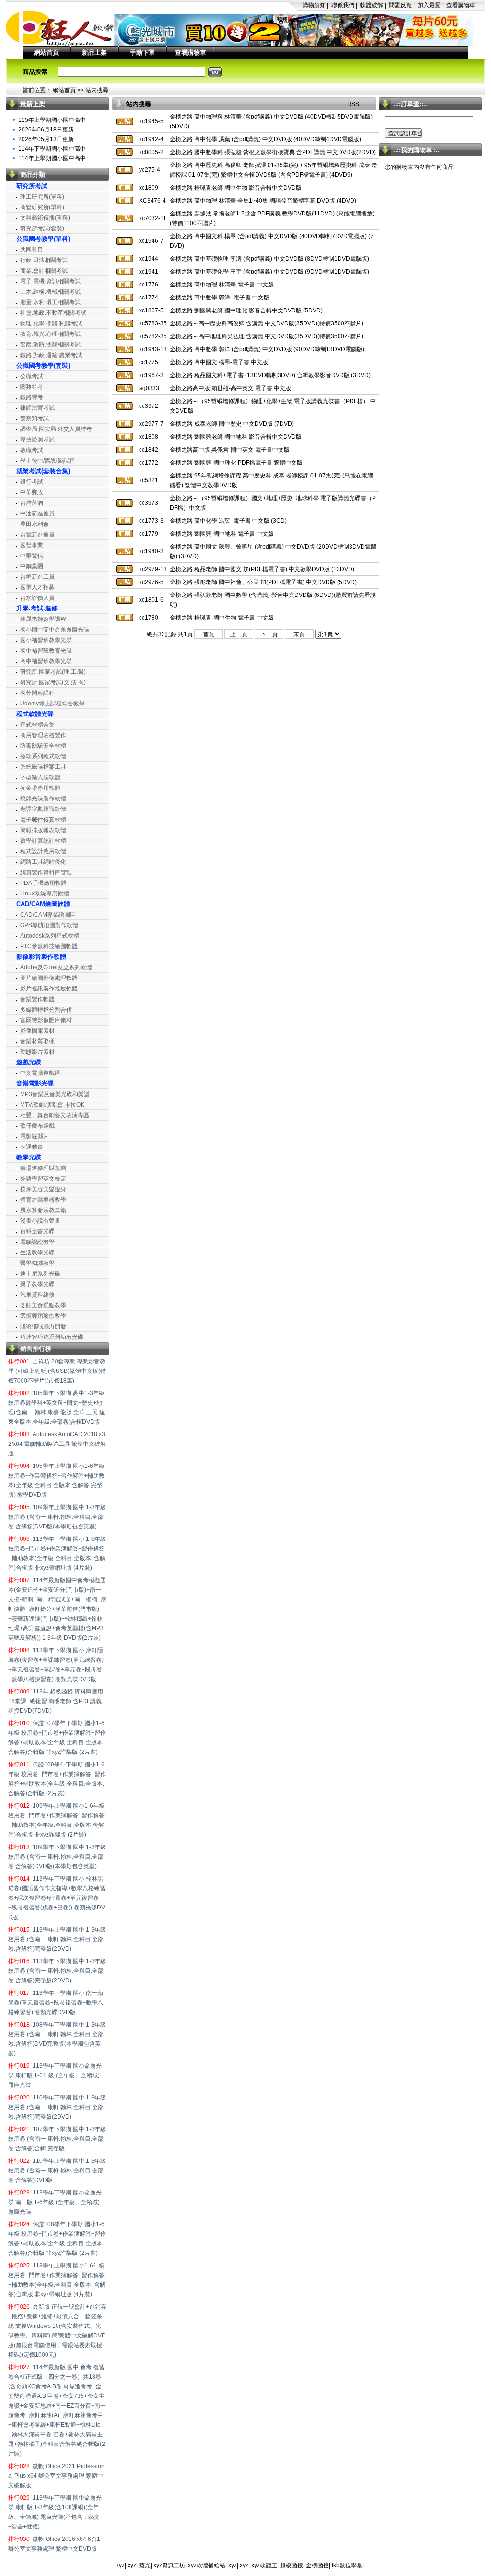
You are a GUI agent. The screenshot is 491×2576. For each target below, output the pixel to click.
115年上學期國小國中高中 (52, 120)
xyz (120, 2565)
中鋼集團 (32, 566)
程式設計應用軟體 (43, 851)
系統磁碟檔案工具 (43, 767)
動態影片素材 (37, 1052)
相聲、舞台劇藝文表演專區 (55, 1115)
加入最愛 (429, 5)
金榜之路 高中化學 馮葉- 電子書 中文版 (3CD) (228, 521)
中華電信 (32, 556)
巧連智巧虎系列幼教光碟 (52, 1337)
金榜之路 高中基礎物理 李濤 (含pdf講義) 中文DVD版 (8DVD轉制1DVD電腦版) (269, 259)
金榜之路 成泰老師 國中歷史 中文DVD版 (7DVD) (232, 424)
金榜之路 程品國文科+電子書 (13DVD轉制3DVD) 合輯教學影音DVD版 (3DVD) (270, 375)
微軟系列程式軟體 (43, 756)
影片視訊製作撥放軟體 (49, 989)
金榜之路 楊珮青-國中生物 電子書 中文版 (222, 618)
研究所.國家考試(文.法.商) (53, 682)
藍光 (145, 2565)
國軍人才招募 (37, 587)
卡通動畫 (32, 1147)
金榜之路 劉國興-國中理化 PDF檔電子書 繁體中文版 (236, 463)
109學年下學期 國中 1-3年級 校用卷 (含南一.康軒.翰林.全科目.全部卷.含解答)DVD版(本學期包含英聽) (57, 1857)
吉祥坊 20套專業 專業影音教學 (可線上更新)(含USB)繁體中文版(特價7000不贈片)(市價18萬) (57, 1371)
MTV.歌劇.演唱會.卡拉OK (52, 1105)
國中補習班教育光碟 (46, 651)
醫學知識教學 (37, 1263)
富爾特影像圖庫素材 (46, 1020)
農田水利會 (35, 524)
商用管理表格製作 (43, 735)
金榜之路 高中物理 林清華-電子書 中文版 (222, 285)
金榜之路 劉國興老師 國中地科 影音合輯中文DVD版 (236, 437)
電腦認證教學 (37, 1242)
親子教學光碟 (37, 1284)
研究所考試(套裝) (42, 228)
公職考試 (32, 376)
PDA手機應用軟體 (43, 883)
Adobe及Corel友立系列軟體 (56, 967)
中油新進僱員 (37, 513)
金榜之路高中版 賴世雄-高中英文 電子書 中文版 (230, 388)
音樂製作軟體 (37, 999)
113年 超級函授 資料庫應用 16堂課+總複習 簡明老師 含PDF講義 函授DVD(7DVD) (56, 1701)
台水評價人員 (37, 598)
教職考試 (32, 450)
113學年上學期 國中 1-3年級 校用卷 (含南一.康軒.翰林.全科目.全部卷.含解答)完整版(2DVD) (57, 1939)
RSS (353, 104)
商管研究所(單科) (42, 207)
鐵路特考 (32, 397)
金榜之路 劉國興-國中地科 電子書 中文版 (222, 534)
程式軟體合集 (37, 725)
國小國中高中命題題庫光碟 (55, 630)
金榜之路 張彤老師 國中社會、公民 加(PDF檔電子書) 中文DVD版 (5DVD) (263, 582)
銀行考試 (32, 482)
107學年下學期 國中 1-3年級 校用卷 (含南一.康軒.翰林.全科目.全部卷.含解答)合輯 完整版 (57, 2139)
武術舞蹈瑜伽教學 (43, 1316)
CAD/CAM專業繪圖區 (48, 915)
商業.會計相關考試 (44, 271)
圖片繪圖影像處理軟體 (49, 978)
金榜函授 (317, 2565)
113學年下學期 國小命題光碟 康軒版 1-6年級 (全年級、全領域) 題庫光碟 (55, 2075)
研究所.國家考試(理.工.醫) (53, 672)
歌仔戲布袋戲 (37, 1126)
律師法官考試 (37, 408)
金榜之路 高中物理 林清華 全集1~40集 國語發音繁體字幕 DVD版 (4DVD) (263, 201)
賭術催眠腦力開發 (43, 1326)
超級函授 (292, 2565)
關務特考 (32, 387)
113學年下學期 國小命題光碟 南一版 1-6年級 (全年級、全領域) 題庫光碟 (55, 2202)
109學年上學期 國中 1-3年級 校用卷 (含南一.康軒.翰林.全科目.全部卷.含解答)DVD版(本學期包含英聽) (57, 1517)
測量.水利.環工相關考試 (50, 302)
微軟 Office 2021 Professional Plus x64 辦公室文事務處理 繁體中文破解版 (56, 2476)
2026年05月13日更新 (46, 139)
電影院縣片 (35, 1136)
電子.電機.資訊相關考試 (50, 281)
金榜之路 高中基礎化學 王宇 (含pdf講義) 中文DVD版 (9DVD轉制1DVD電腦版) (269, 272)
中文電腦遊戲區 (40, 1073)
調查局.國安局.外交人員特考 (56, 429)
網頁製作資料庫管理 (46, 872)
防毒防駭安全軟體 (43, 746)
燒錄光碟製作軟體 (43, 799)
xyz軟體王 (264, 2565)
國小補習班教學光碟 (46, 640)
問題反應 (400, 5)
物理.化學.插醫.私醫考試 (51, 323)
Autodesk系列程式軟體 (50, 936)
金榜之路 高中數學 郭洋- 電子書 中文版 (220, 298)
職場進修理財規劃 (43, 1168)
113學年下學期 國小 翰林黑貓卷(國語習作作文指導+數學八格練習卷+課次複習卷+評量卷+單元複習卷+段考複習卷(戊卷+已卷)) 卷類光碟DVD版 (57, 1898)
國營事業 (32, 545)
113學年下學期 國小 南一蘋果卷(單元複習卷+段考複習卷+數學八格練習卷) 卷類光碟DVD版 (56, 2003)
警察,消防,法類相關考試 (50, 345)
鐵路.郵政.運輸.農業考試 (51, 355)
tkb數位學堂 (347, 2565)
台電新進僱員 (37, 535)
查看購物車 (461, 5)
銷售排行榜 (36, 1349)
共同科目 (32, 250)
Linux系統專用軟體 (45, 894)
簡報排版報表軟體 (43, 830)
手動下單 (142, 53)
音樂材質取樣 (37, 1041)
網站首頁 (47, 53)
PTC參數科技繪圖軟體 (49, 946)
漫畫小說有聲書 (40, 1221)
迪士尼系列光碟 (40, 1274)
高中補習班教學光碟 (46, 661)
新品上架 (94, 53)
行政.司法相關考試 (44, 260)
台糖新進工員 (37, 577)
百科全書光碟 (37, 1231)
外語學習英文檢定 (43, 1179)
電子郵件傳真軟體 (43, 820)
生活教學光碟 (37, 1252)
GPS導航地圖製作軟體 (49, 925)
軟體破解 (372, 5)
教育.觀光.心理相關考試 (50, 334)
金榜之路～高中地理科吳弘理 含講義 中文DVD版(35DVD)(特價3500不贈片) (267, 336)
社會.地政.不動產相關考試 (53, 313)
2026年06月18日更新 (46, 130)
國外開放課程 (37, 693)
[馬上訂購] (125, 121)
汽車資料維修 (37, 1295)
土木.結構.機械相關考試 (50, 292)
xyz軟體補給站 (207, 2565)
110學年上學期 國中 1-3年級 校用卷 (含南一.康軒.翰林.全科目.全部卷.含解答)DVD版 (57, 2171)
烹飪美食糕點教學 (43, 1305)
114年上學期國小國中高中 (52, 158)
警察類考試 (35, 418)
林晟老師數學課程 (43, 619)
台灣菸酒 (32, 503)
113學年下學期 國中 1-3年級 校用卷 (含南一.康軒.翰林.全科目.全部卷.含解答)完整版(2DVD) (57, 1971)
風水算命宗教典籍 (43, 1210)
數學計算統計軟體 (43, 841)
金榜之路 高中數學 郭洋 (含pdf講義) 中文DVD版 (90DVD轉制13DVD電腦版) (267, 349)
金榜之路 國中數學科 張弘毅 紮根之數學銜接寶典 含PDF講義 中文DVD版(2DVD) (273, 152)
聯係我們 (343, 5)
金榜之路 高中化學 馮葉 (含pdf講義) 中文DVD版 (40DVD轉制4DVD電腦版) (265, 139)
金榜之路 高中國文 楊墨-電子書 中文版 (219, 362)
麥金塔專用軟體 (40, 788)
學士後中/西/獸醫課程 (47, 461)
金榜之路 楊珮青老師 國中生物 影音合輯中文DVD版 (236, 188)
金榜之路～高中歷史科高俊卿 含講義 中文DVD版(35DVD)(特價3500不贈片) (267, 323)
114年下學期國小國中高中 (52, 149)
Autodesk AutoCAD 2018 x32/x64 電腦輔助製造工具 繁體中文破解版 (57, 1444)
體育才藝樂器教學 (43, 1200)
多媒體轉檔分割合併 (46, 1010)
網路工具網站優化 (43, 862)
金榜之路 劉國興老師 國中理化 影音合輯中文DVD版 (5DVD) (246, 310)
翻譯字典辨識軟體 (43, 809)
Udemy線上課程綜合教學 (53, 704)
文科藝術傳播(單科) (45, 218)
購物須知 (314, 5)
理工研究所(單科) (42, 197)
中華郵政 (32, 492)
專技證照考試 (37, 440)
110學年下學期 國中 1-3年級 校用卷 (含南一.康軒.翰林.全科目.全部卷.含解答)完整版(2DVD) (57, 2107)
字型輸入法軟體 (40, 777)
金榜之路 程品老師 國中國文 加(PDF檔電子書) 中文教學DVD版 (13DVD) (262, 569)
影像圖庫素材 (37, 1031)
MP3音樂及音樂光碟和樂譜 (55, 1094)
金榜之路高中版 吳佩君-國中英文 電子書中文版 (230, 450)
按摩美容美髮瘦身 (43, 1189)
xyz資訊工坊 (169, 2565)
